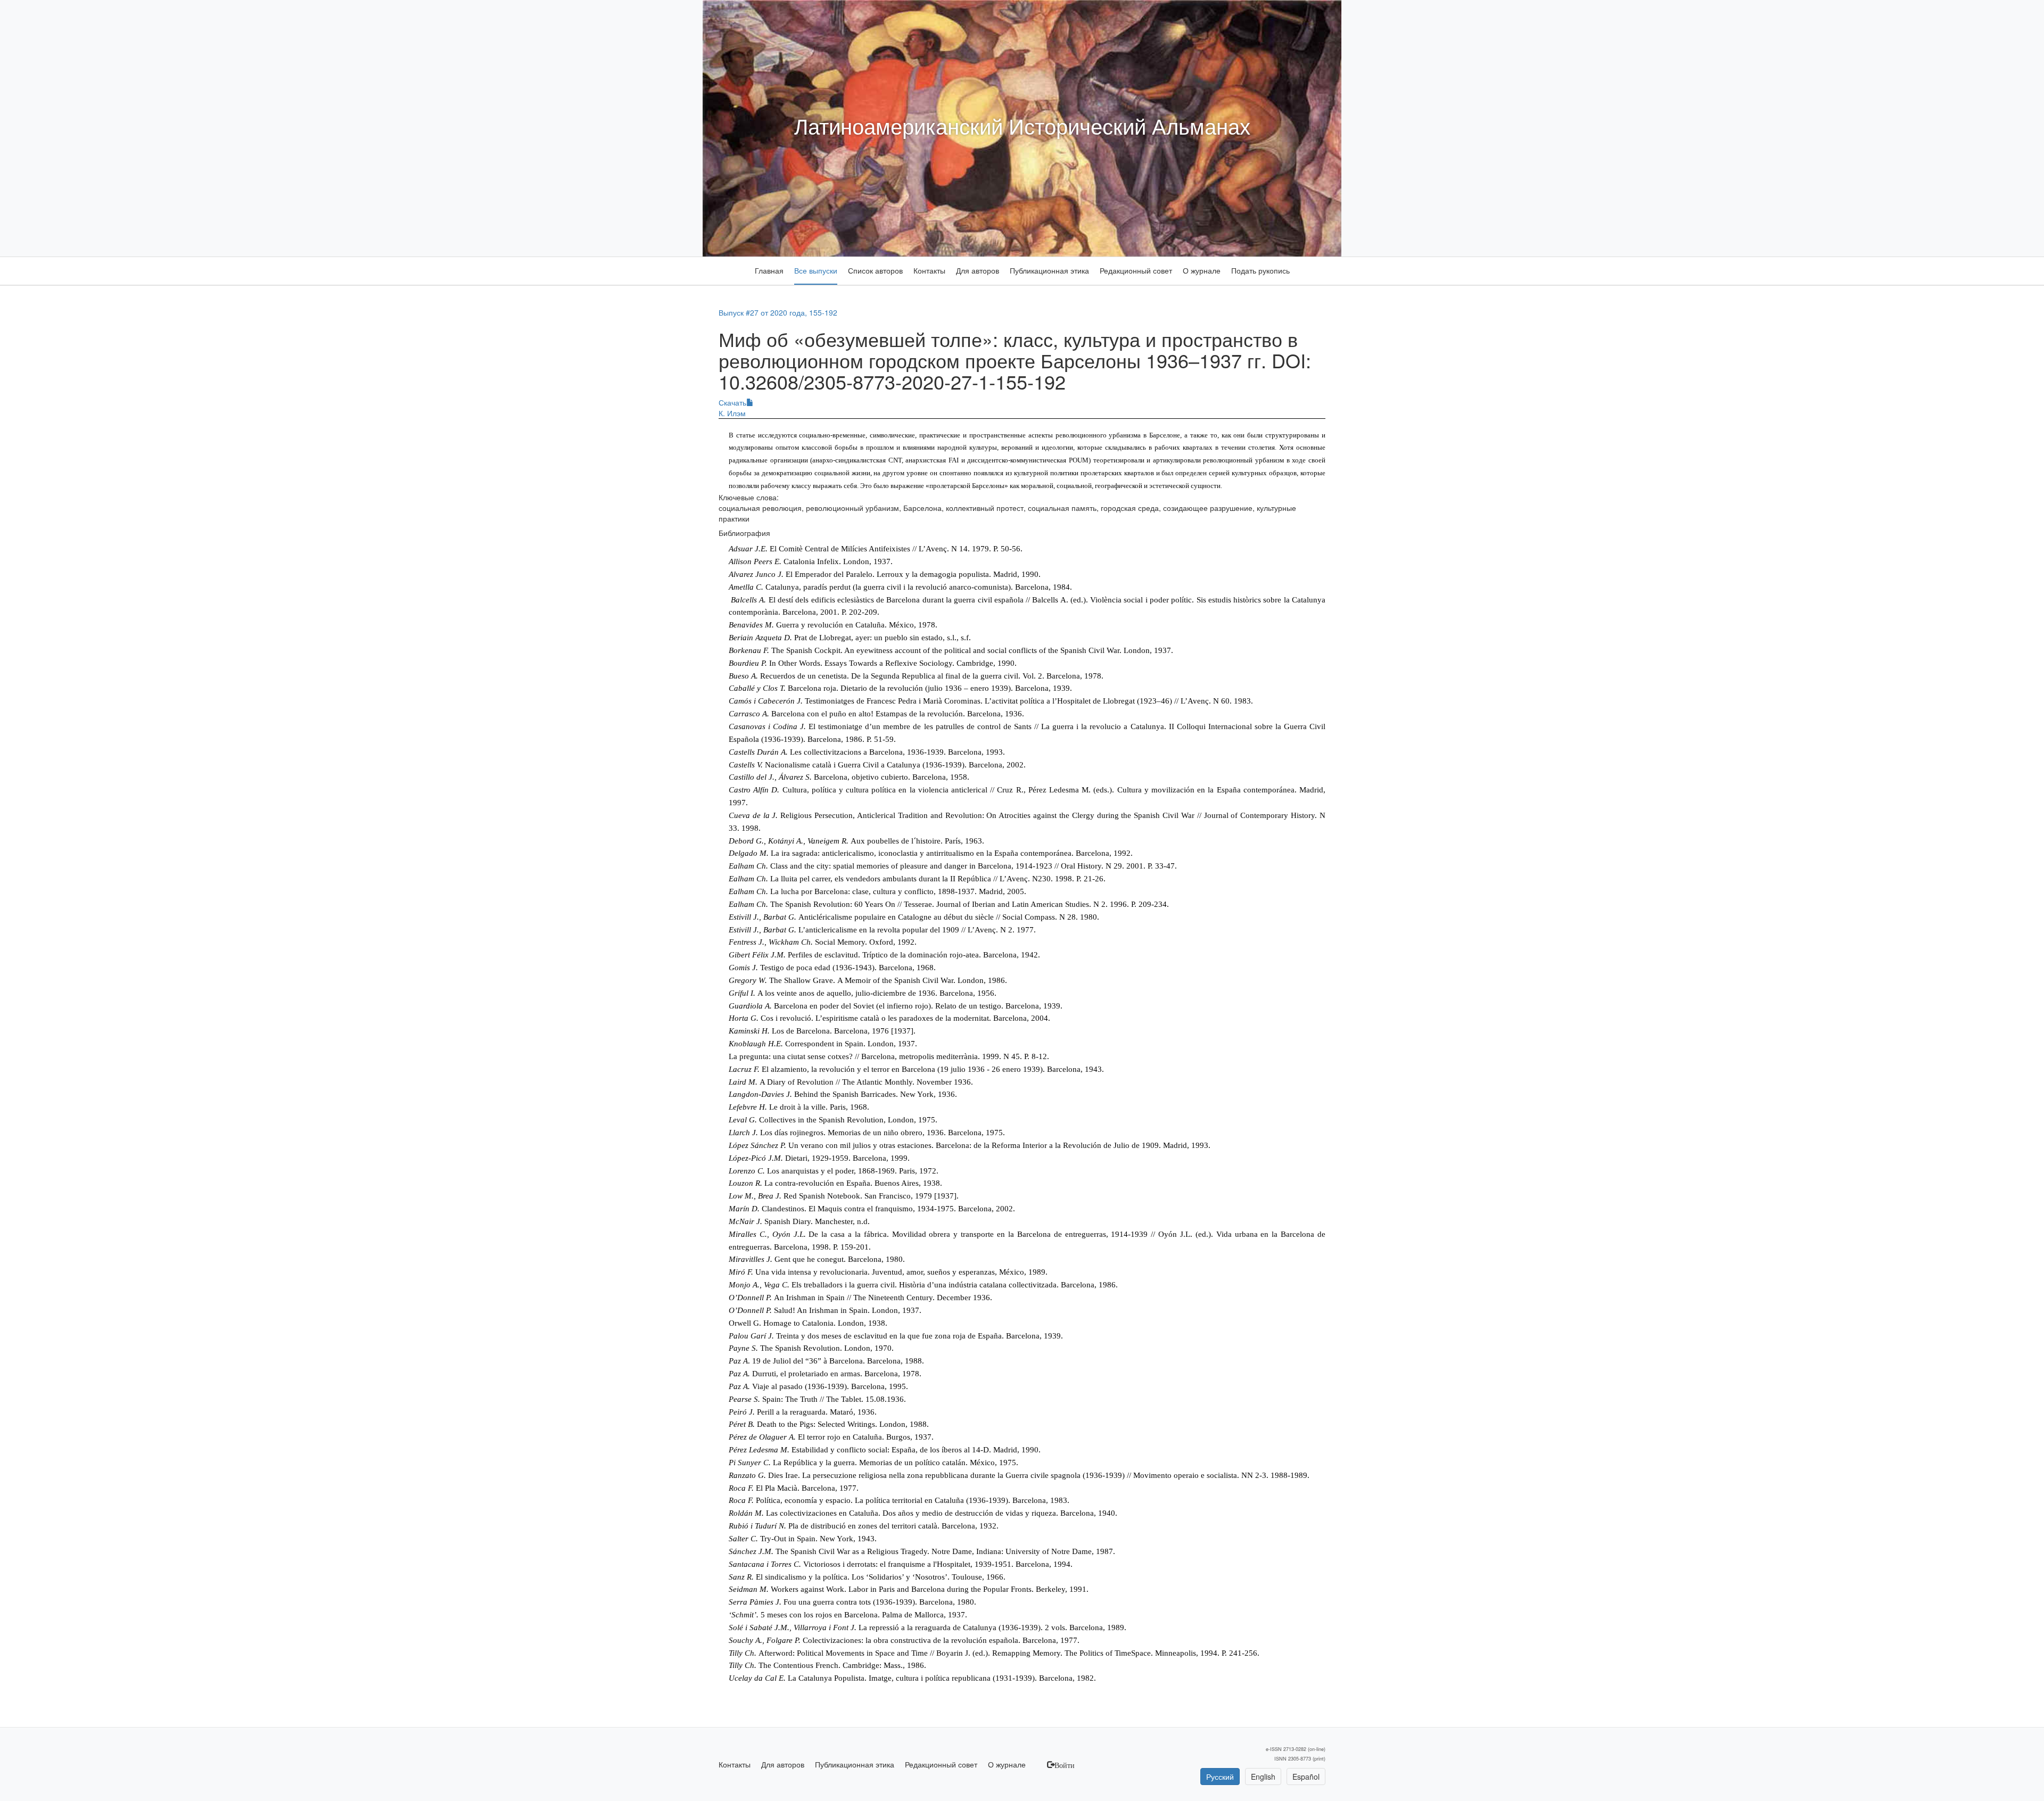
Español (1306, 1777)
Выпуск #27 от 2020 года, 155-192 (778, 312)
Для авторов (978, 270)
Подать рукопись (1260, 270)
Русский (1220, 1777)
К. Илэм (732, 413)
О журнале (1202, 270)
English (1263, 1777)
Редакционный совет (1136, 270)
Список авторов (875, 270)
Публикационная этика (1049, 270)
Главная (769, 270)
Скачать (732, 402)
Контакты (929, 270)
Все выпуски (816, 270)
